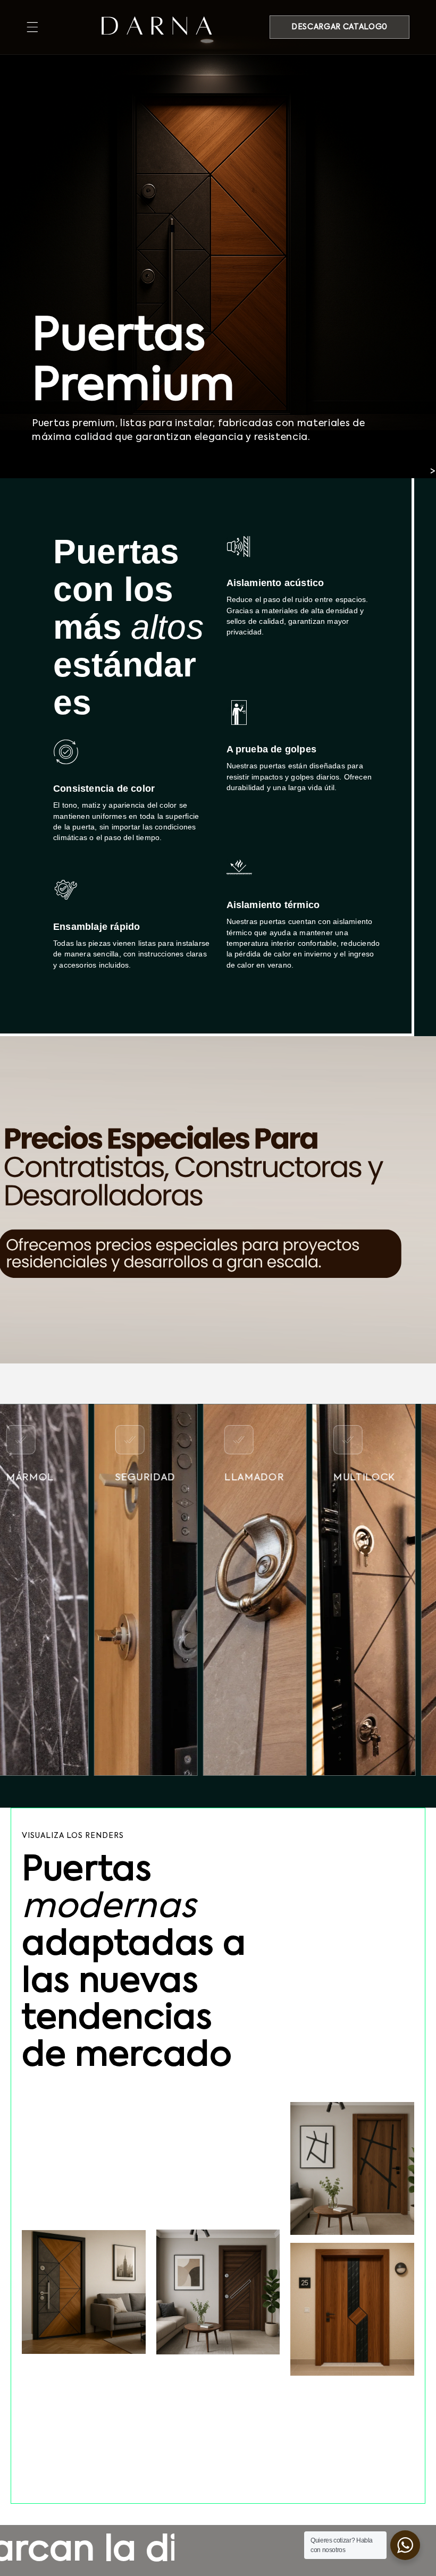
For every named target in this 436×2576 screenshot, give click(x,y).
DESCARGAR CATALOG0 (339, 27)
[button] (32, 27)
